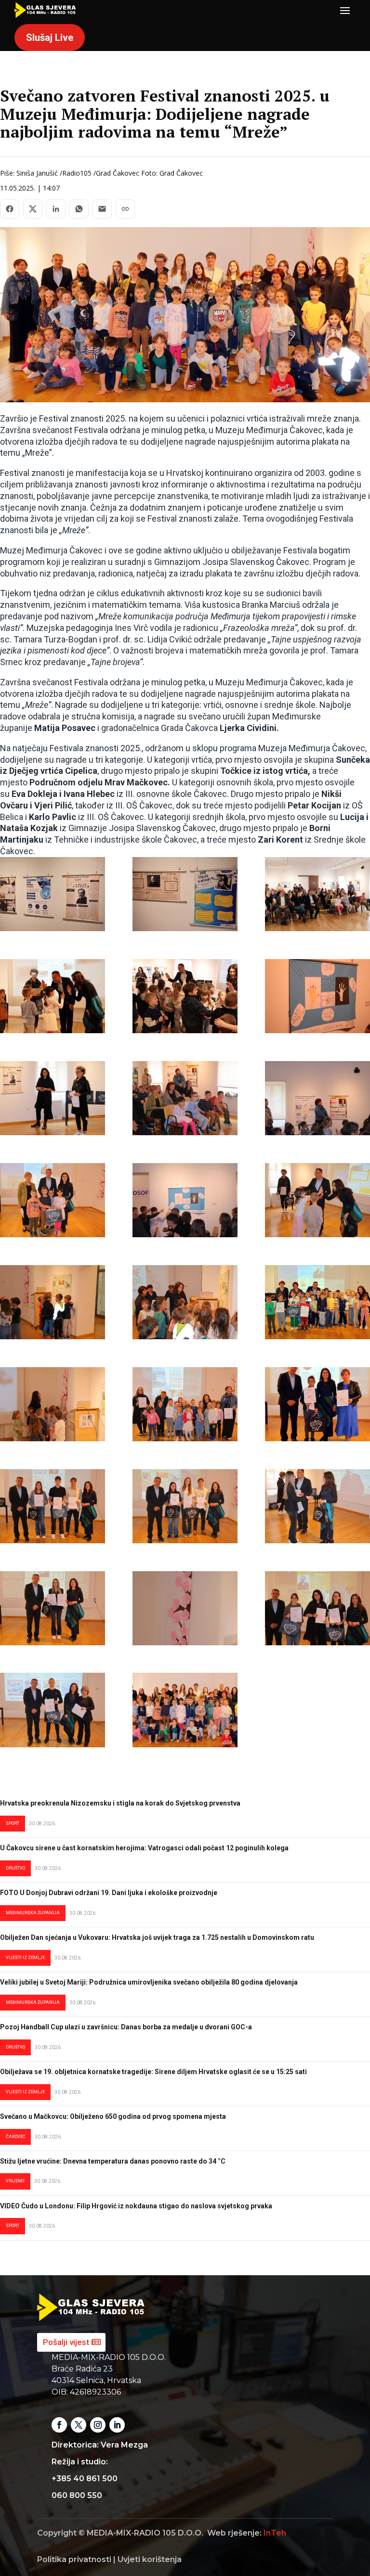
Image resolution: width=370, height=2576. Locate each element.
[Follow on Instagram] (98, 2425)
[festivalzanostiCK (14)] (185, 1302)
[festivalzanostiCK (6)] (317, 996)
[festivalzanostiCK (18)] (317, 1404)
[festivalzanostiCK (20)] (185, 1506)
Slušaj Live (50, 38)
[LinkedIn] (56, 209)
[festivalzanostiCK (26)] (185, 1710)
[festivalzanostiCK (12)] (317, 1200)
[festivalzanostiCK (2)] (185, 894)
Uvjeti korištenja (150, 2559)
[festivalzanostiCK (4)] (53, 996)
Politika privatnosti (74, 2559)
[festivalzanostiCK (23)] (185, 1608)
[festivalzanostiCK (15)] (317, 1302)
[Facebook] (10, 209)
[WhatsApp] (79, 209)
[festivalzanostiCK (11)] (185, 1200)
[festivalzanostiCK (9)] (317, 1098)
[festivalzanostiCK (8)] (185, 1098)
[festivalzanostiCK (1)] (53, 894)
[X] (33, 209)
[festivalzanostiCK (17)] (185, 1404)
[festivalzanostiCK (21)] (317, 1506)
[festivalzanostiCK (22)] (53, 1608)
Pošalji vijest (66, 2342)
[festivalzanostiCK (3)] (317, 894)
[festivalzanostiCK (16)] (53, 1404)
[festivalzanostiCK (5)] (185, 996)
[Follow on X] (79, 2425)
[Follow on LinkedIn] (117, 2425)
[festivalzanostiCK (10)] (53, 1200)
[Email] (102, 209)
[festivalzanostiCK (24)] (53, 1710)
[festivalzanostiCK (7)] (53, 1098)
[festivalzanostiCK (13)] (53, 1302)
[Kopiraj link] (125, 209)
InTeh (275, 2533)
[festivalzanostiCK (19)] (53, 1506)
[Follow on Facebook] (59, 2425)
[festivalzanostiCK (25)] (317, 1608)
